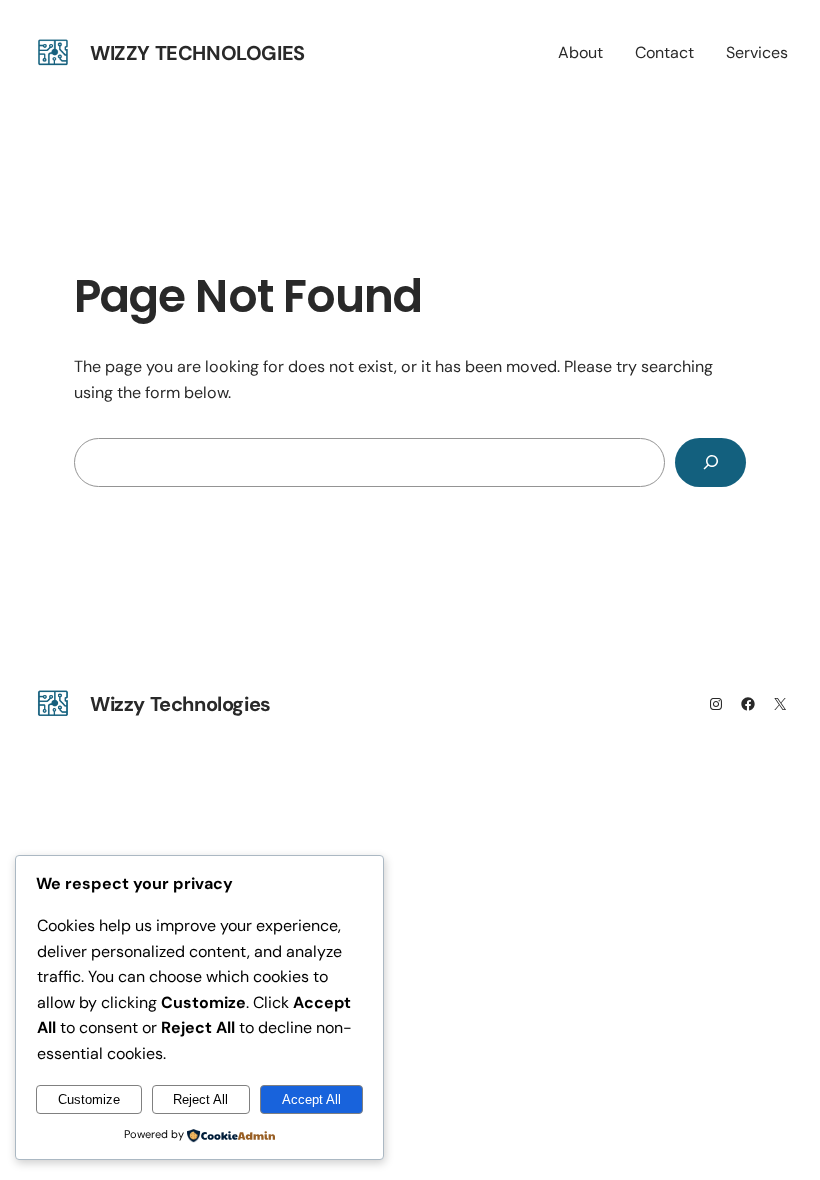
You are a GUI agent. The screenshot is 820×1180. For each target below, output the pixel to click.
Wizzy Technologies (197, 53)
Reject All (200, 1099)
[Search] (710, 462)
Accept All (311, 1099)
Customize (89, 1099)
